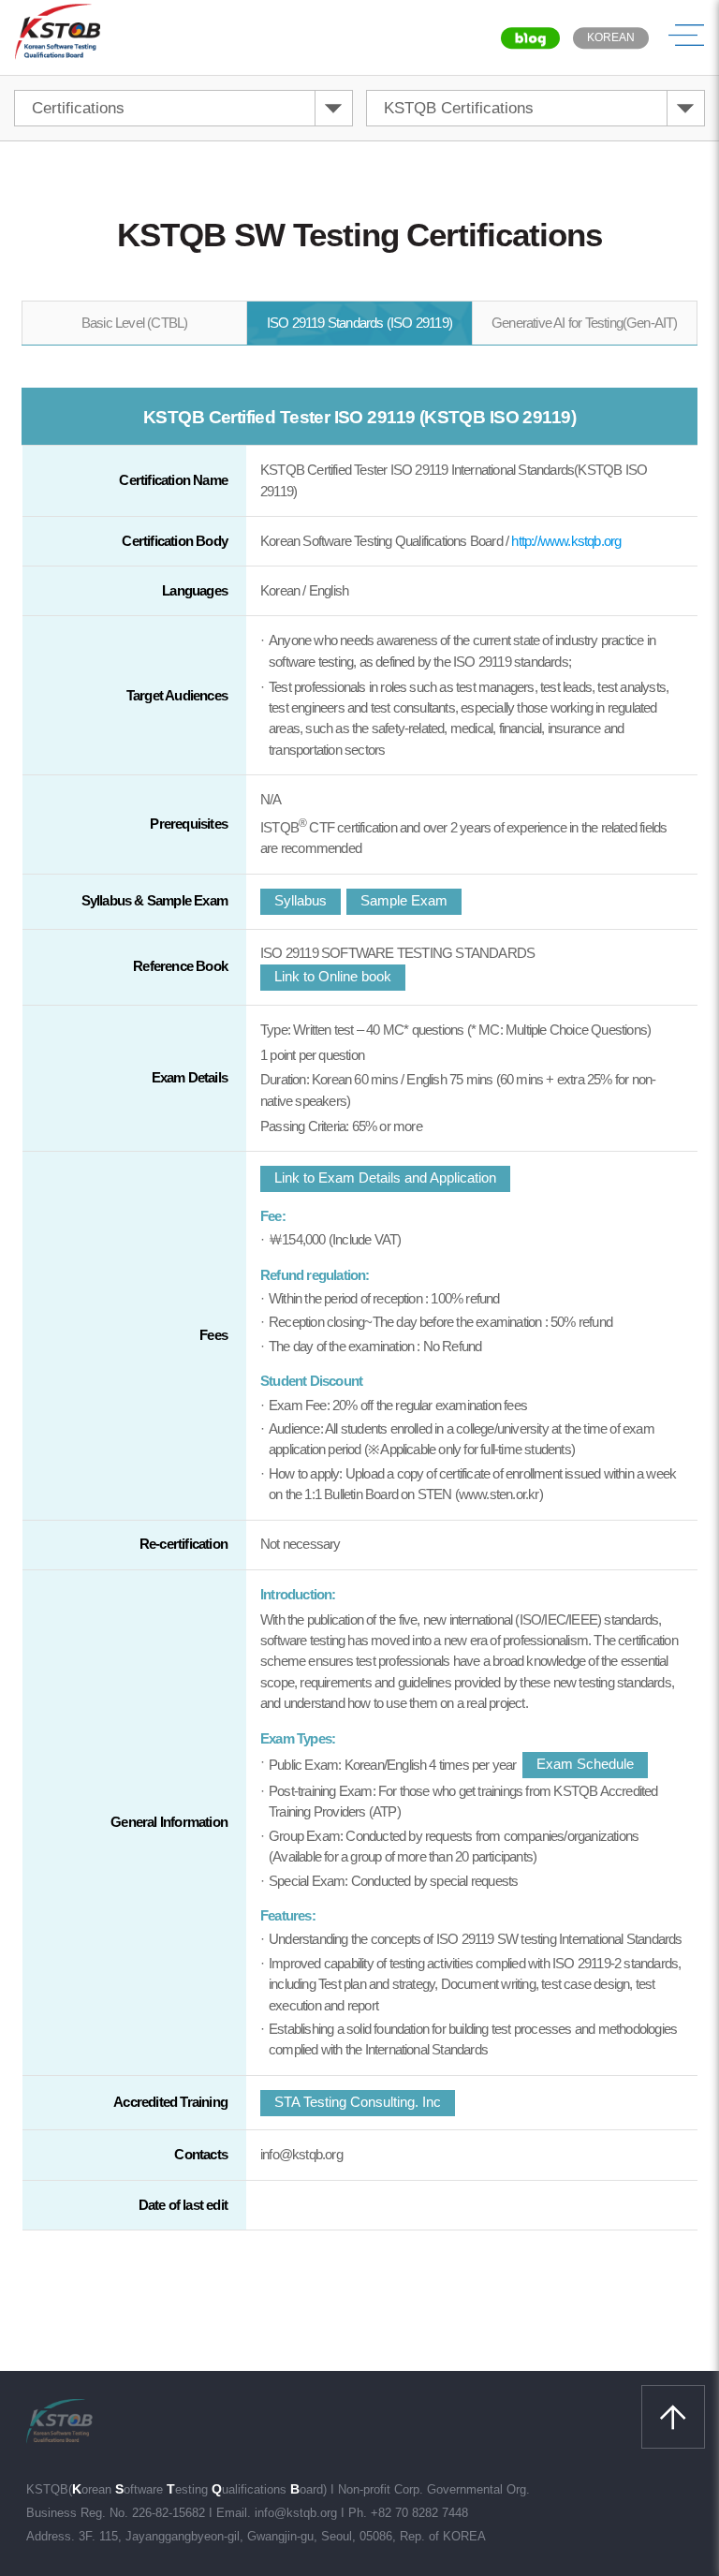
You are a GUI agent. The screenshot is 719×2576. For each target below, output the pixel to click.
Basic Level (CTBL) (135, 323)
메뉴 (686, 37)
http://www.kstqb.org (566, 541)
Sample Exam (404, 900)
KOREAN (611, 37)
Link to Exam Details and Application (385, 1178)
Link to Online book (333, 976)
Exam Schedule (585, 1764)
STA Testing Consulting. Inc (358, 2102)
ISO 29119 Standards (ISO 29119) (359, 323)
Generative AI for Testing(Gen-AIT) (585, 323)
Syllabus (301, 900)
